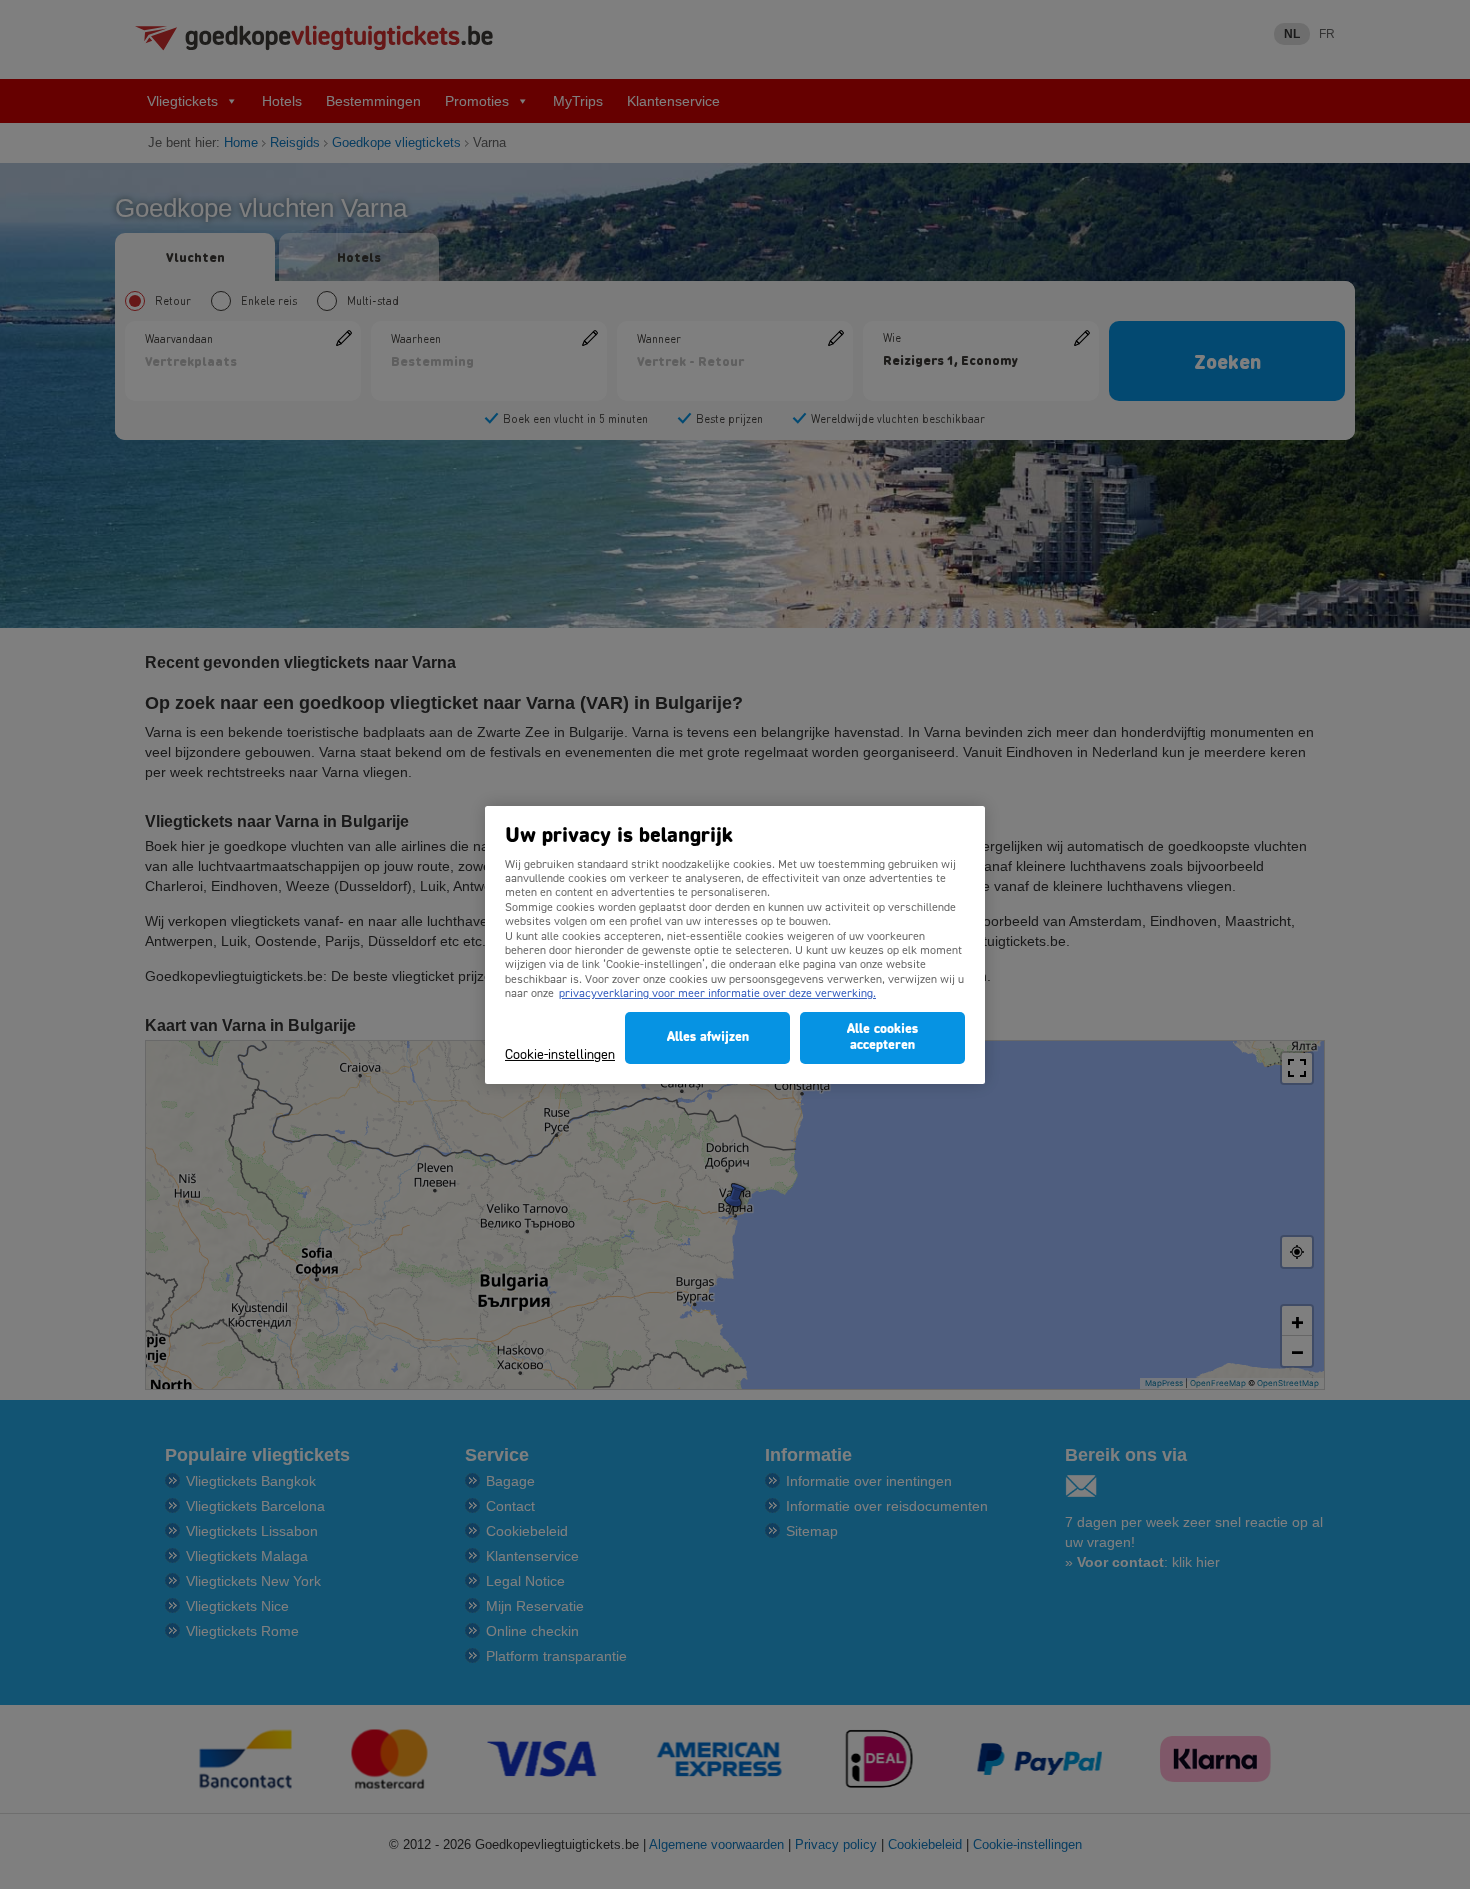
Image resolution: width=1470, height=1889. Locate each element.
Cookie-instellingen (560, 1055)
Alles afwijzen (708, 1037)
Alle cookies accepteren (882, 1037)
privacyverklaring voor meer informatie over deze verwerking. (717, 994)
